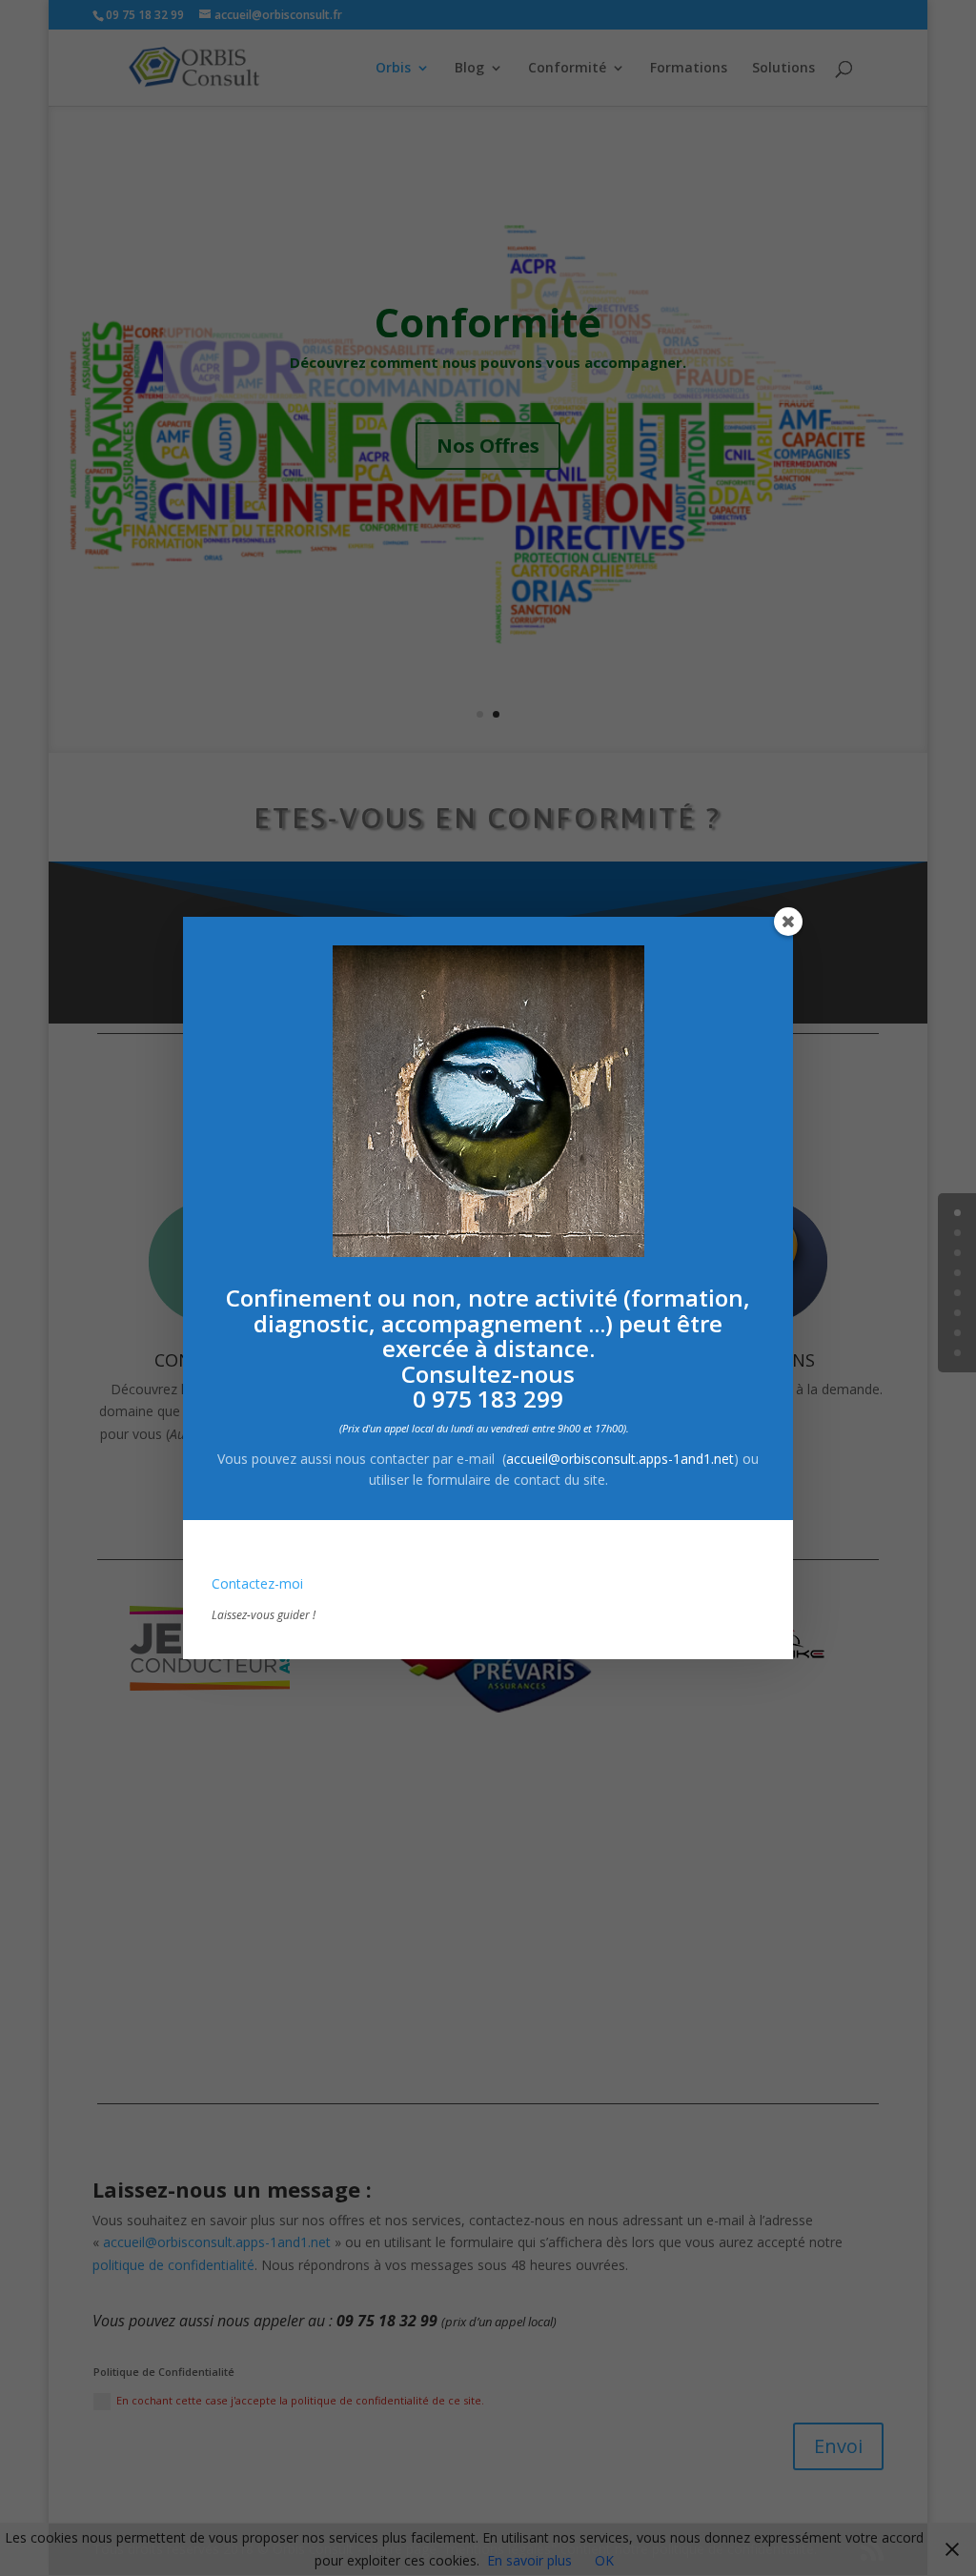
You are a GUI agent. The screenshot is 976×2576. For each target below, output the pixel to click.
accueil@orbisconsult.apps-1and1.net (620, 1459)
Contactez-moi (257, 1583)
